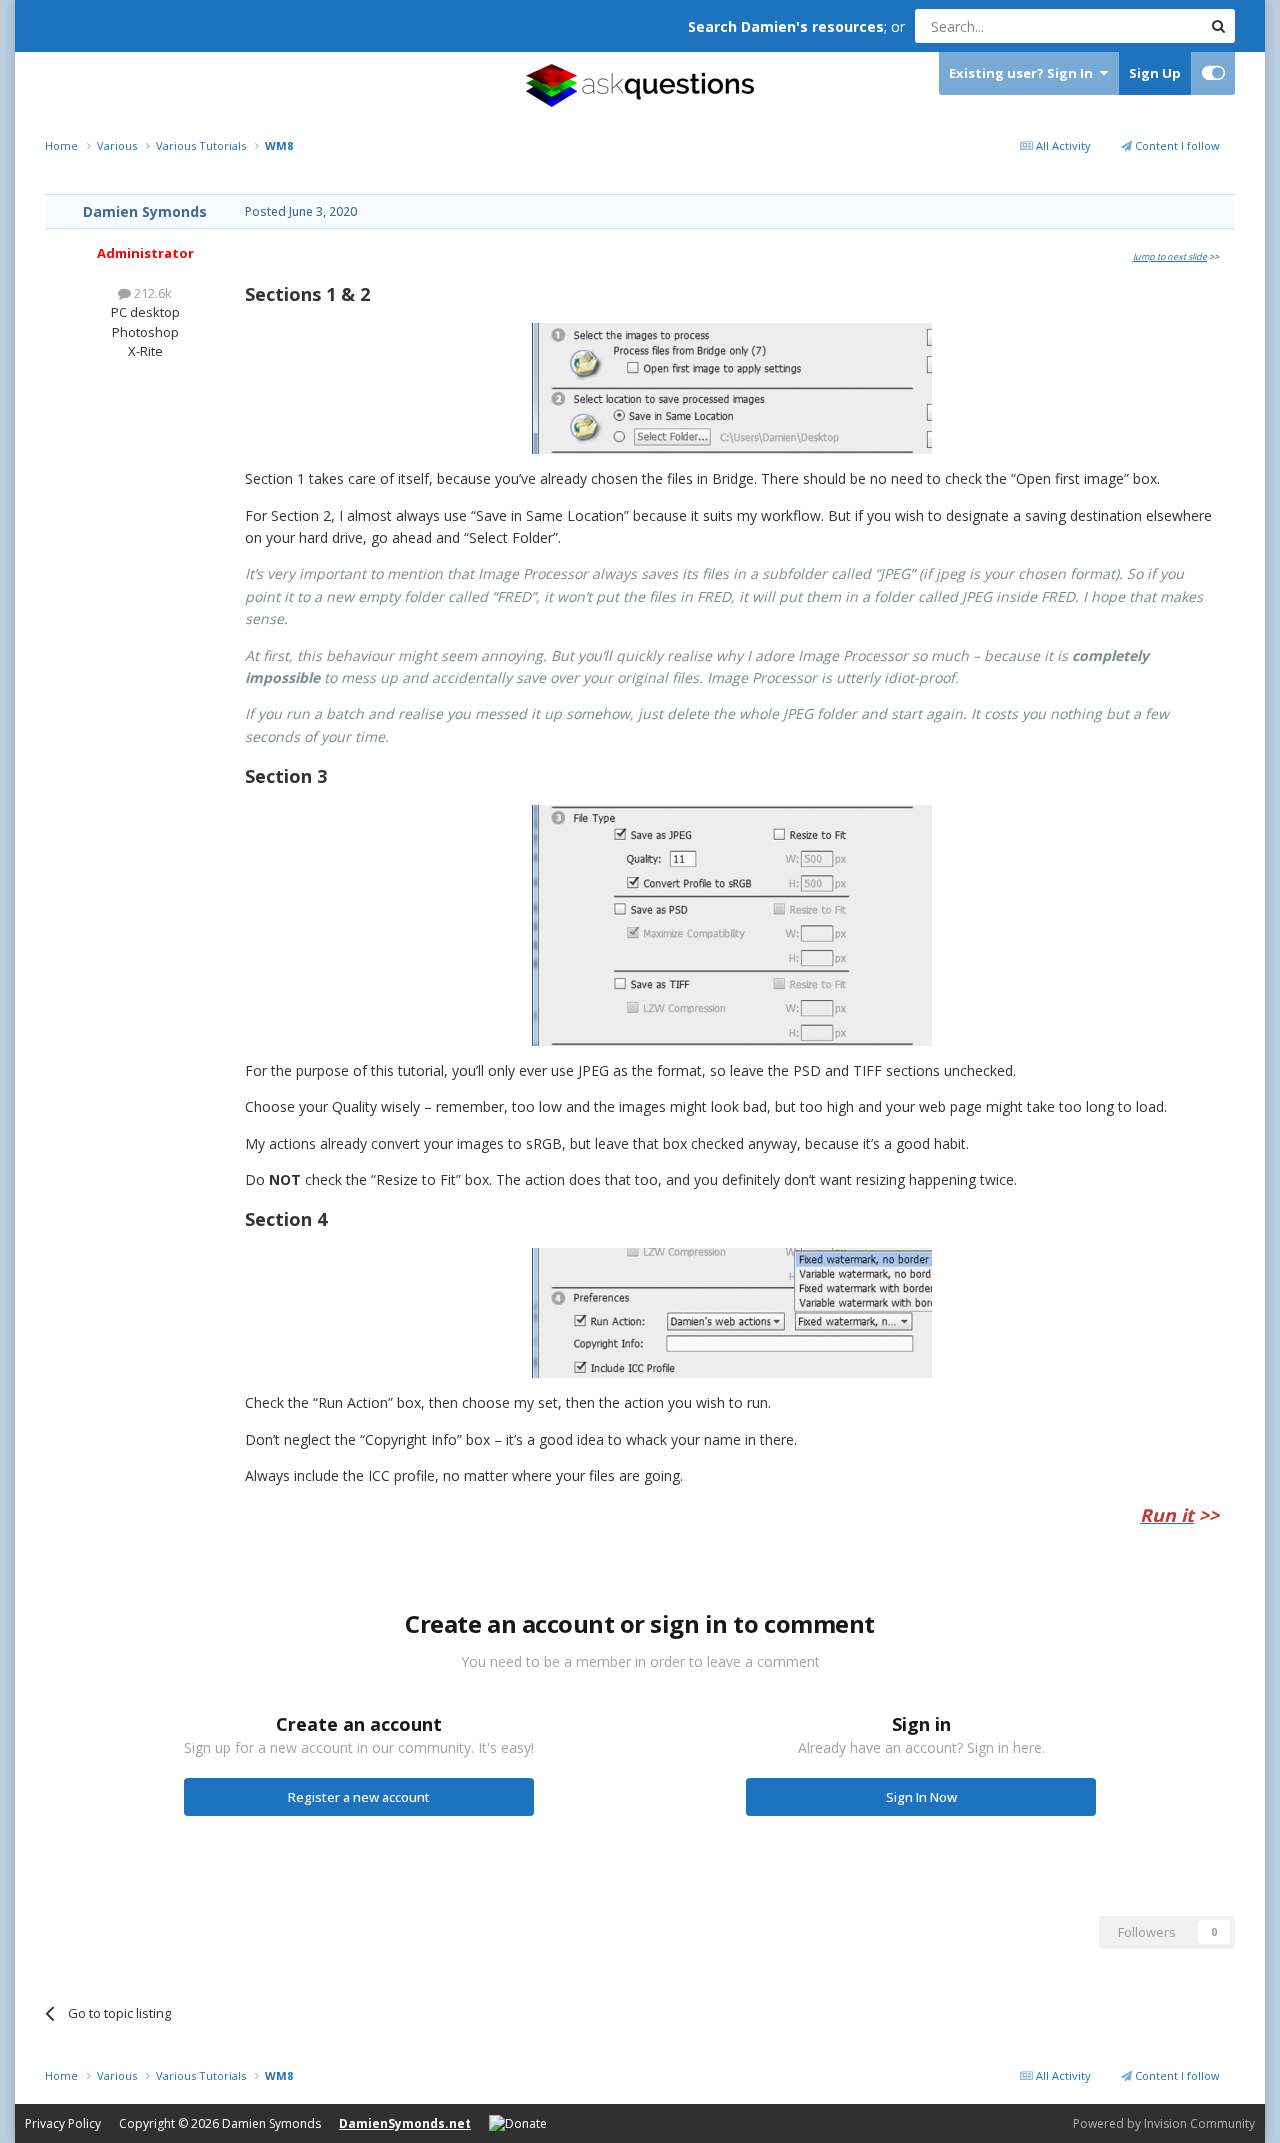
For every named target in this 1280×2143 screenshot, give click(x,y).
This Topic (1145, 25)
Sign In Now (921, 1797)
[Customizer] (1213, 73)
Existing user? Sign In (1024, 73)
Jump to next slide (1170, 256)
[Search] (1218, 26)
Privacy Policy (63, 2123)
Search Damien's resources (786, 26)
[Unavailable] (732, 386)
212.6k (151, 293)
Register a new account (359, 1797)
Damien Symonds (145, 211)
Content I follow (1176, 145)
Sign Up (1155, 73)
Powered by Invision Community (1164, 2123)
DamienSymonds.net (405, 2123)
